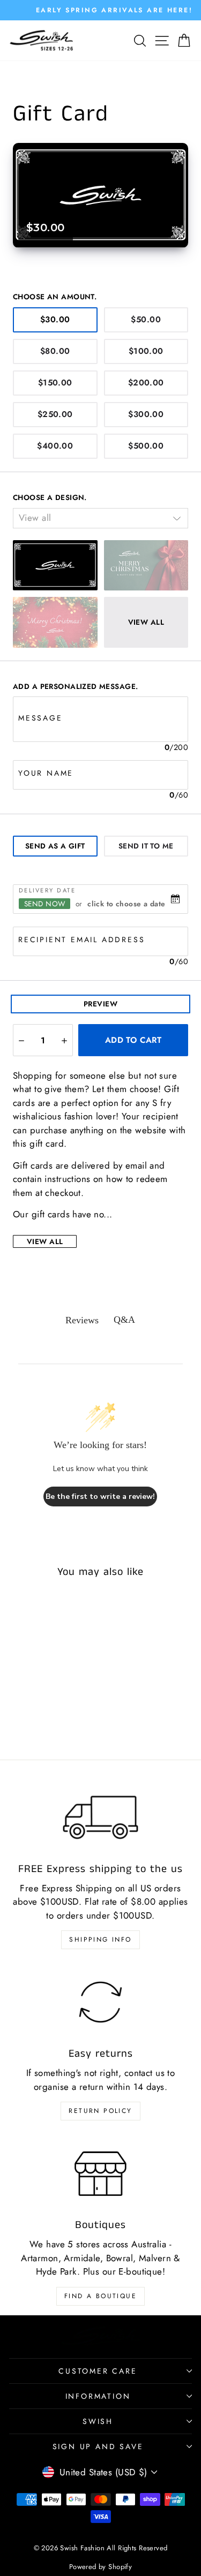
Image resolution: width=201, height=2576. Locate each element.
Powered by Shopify (101, 2567)
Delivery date (47, 890)
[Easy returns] (100, 2002)
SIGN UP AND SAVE (98, 2446)
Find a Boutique (100, 2296)
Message (40, 718)
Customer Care (98, 2371)
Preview (100, 1004)
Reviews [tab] (82, 1320)
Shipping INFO (100, 1939)
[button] (21, 1040)
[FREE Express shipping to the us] (100, 1817)
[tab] (55, 846)
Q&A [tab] (124, 1320)
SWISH (98, 2421)
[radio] (55, 320)
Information (98, 2396)
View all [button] (146, 622)
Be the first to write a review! (100, 1497)
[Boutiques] (100, 2173)
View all (45, 1241)
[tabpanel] (100, 926)
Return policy (100, 2111)
